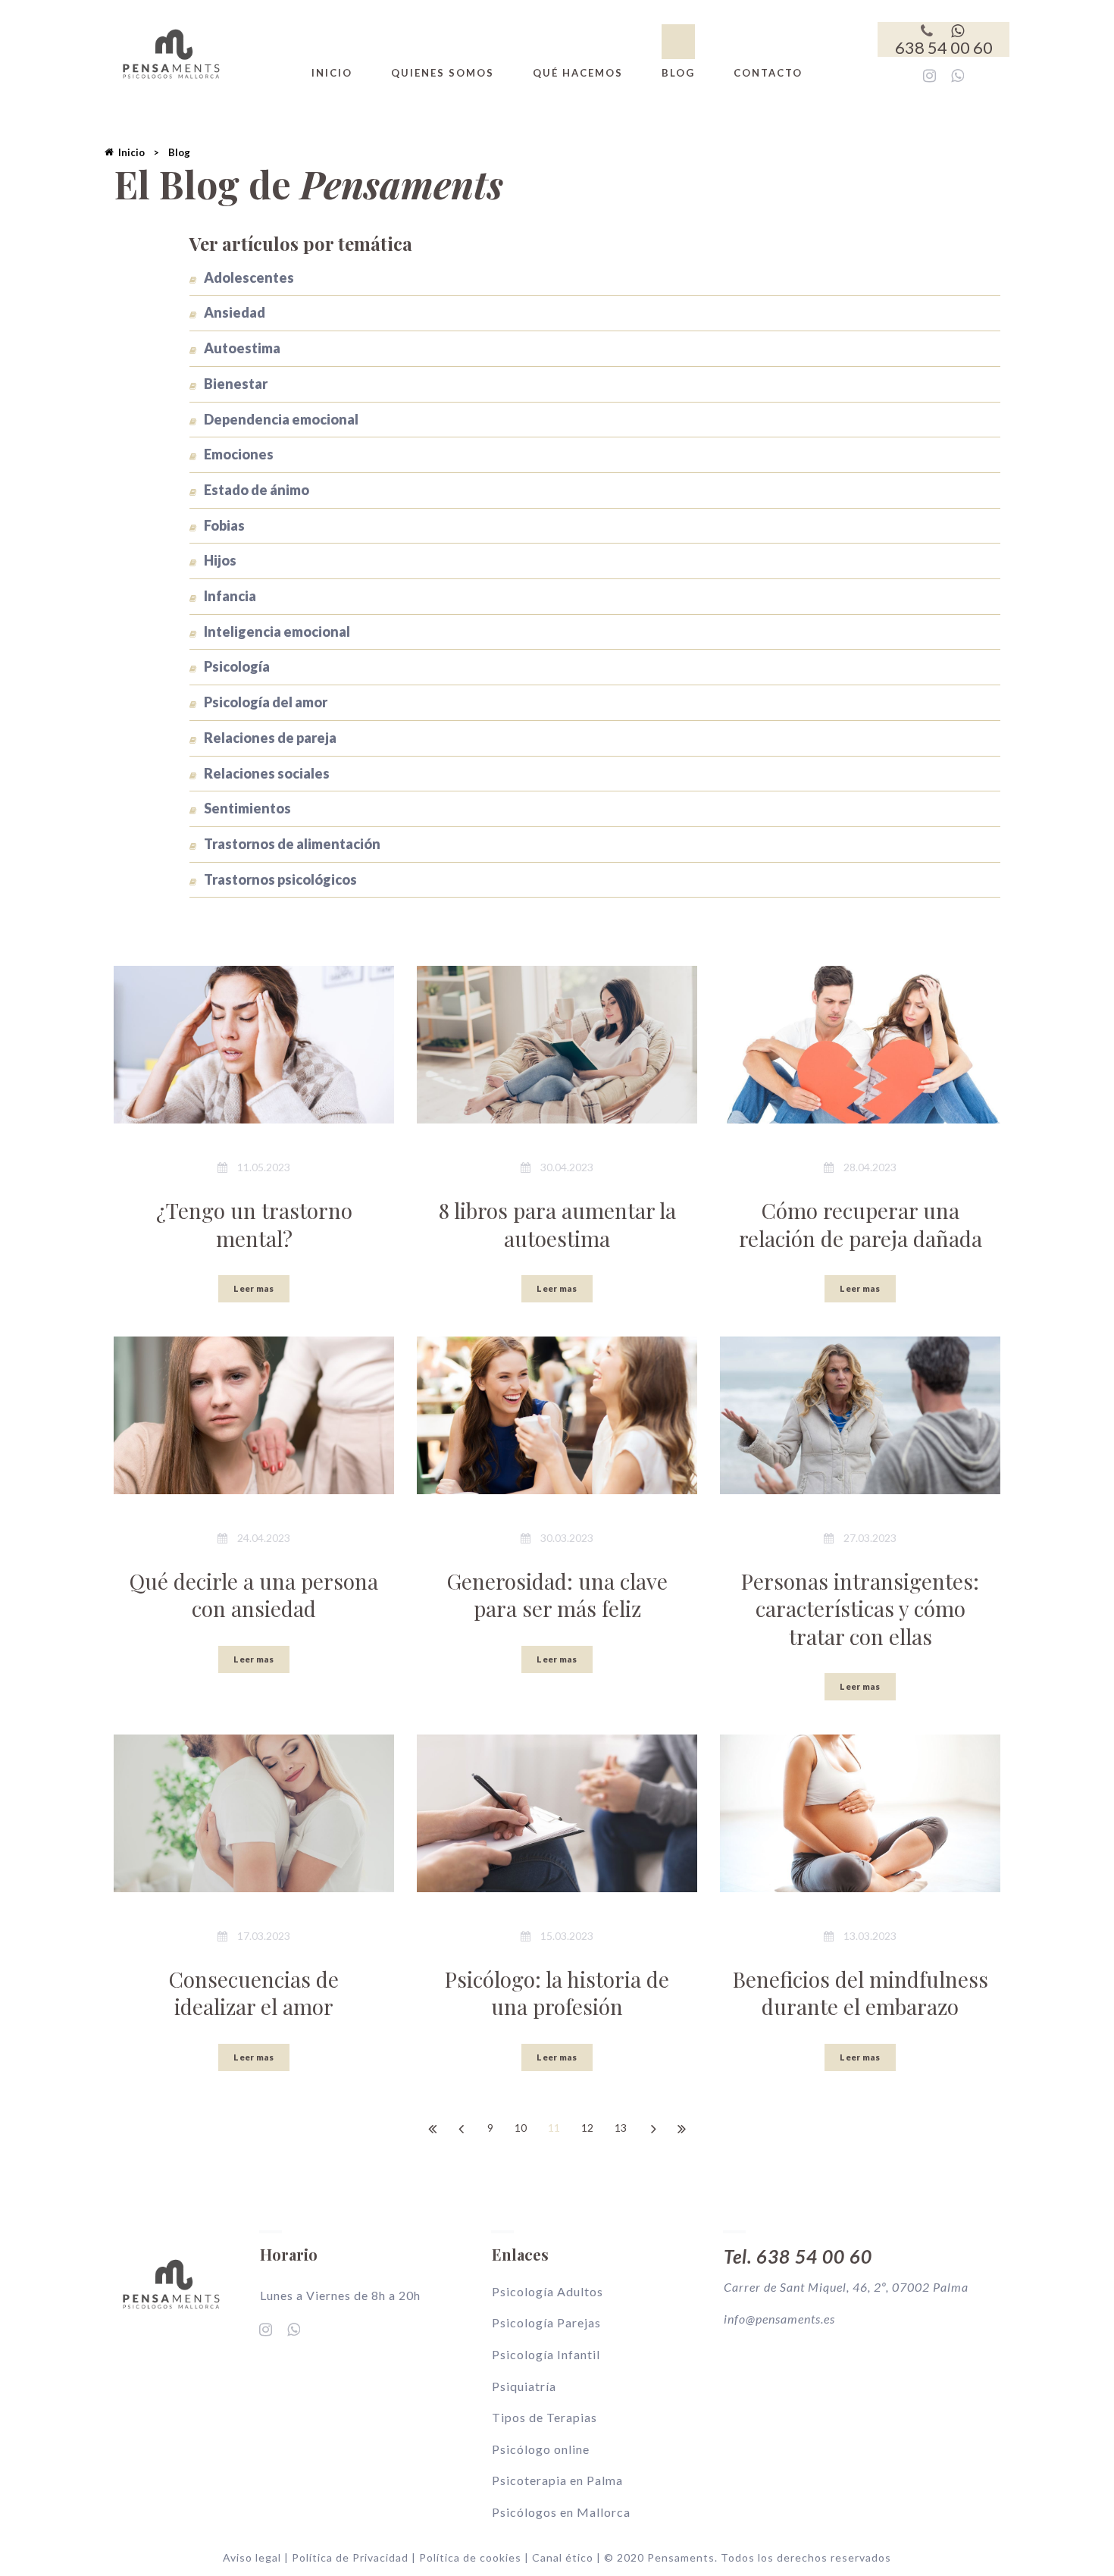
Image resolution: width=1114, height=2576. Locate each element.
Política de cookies (470, 2557)
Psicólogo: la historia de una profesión (557, 1993)
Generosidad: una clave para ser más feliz (557, 1595)
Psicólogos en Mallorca (561, 2512)
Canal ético (563, 2557)
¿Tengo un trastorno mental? (254, 1224)
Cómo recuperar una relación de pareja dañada (861, 1224)
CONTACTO (768, 73)
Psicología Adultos (548, 2291)
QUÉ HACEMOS (578, 73)
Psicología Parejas (546, 2322)
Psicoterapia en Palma (557, 2480)
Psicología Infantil (546, 2354)
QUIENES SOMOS (443, 73)
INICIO (332, 73)
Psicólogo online (541, 2449)
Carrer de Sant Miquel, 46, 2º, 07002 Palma (846, 2287)
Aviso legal (252, 2557)
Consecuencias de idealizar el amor (254, 1993)
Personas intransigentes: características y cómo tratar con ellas (860, 1609)
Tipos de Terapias (544, 2417)
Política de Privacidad (352, 2557)
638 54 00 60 (944, 47)
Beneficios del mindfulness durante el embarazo (861, 1993)
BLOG (678, 73)
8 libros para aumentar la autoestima (557, 1224)
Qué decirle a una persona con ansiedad (254, 1595)
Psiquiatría (524, 2386)
